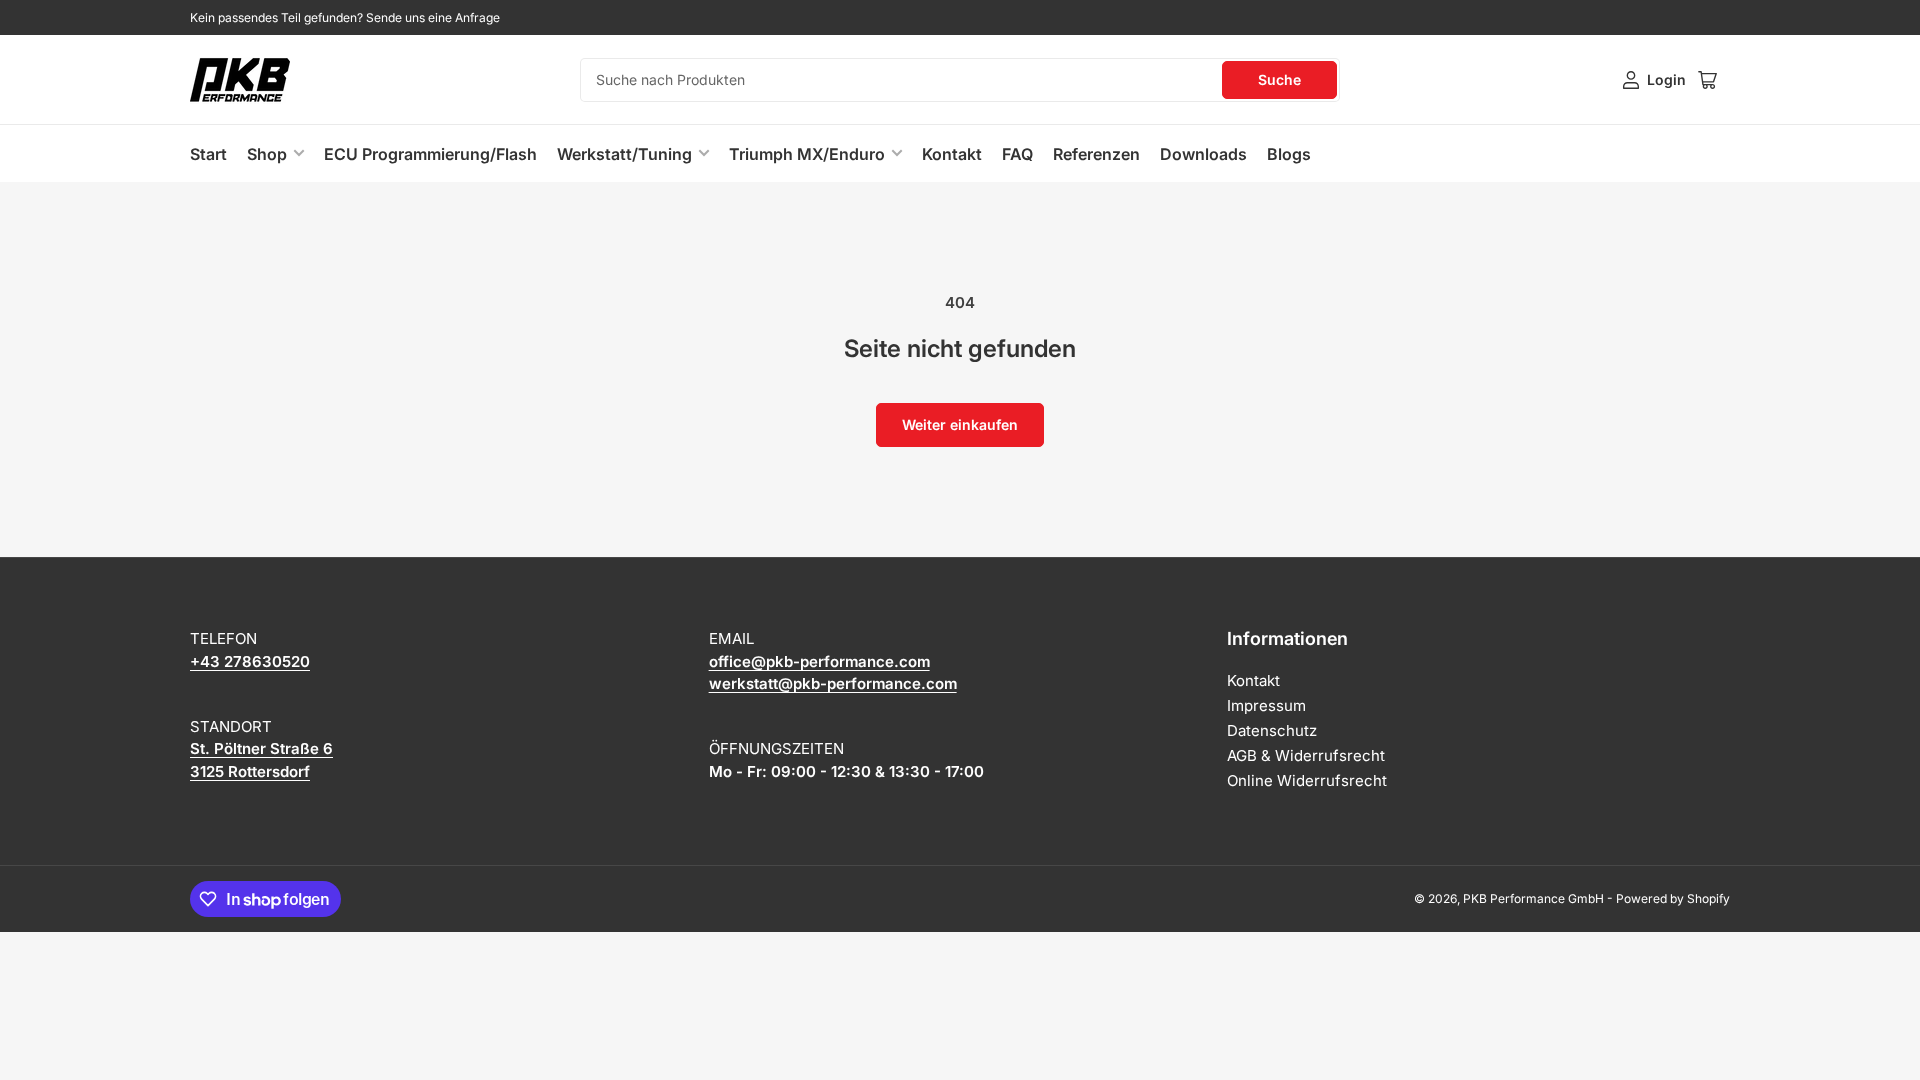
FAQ (1017, 154)
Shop (267, 154)
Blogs (1289, 154)
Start (208, 154)
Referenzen (1096, 154)
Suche (1279, 79)
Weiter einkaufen (960, 424)
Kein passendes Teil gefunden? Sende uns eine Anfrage (345, 17)
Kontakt (952, 154)
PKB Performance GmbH (1533, 898)
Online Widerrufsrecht (1307, 780)
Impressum (1266, 705)
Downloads (1203, 154)
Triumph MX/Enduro (807, 154)
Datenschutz (1272, 730)
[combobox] (960, 80)
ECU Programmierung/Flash (430, 154)
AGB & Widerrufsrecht (1306, 755)
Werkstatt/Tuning (624, 154)
